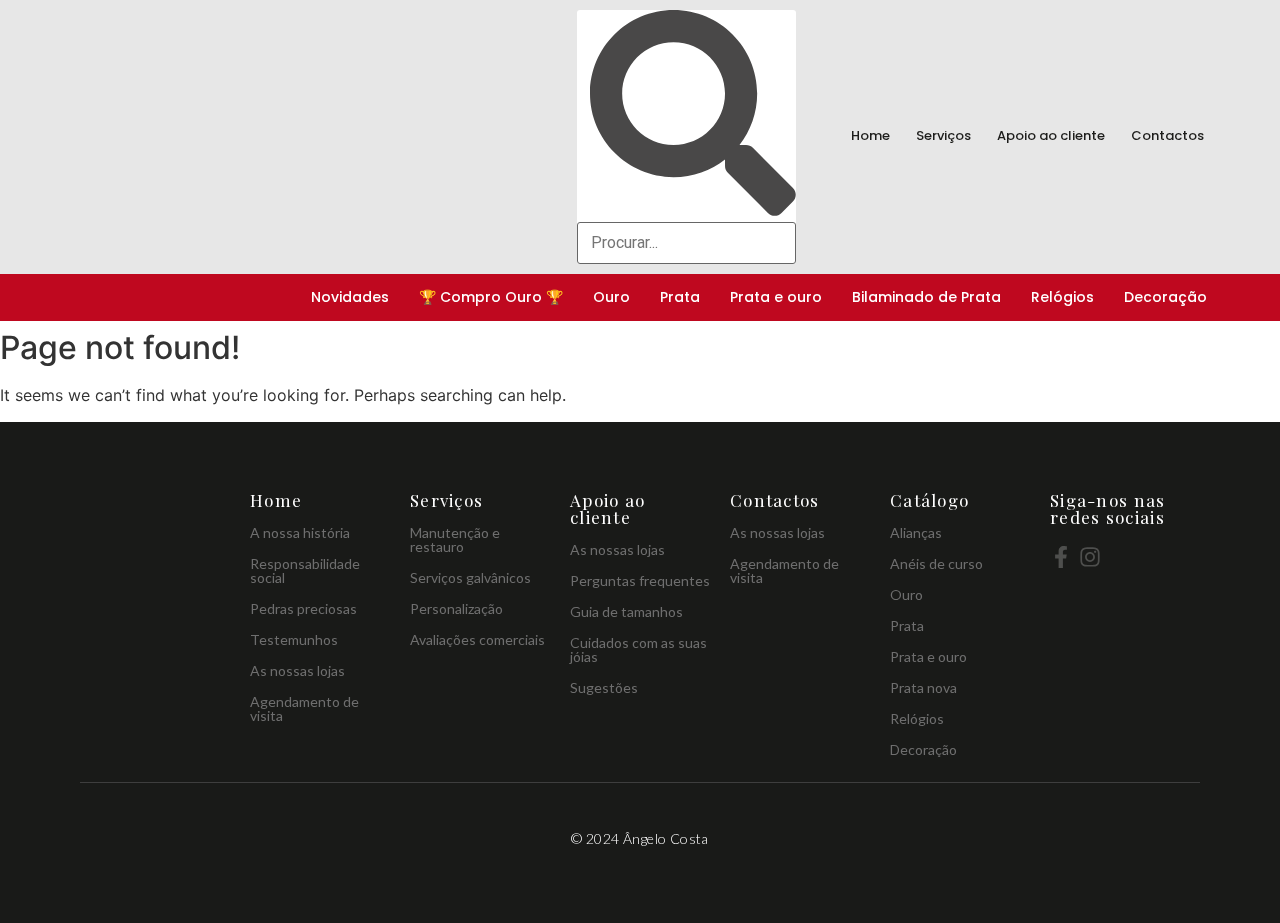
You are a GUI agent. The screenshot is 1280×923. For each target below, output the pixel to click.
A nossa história (300, 532)
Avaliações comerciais (477, 639)
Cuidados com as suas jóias (638, 649)
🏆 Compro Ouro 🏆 (491, 297)
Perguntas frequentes (640, 580)
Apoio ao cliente (1051, 135)
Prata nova (923, 687)
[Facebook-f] (1061, 557)
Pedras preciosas (303, 608)
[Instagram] (1090, 557)
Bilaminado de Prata (926, 297)
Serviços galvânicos (470, 577)
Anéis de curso (936, 563)
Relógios (1062, 297)
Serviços (943, 135)
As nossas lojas (297, 670)
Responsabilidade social (305, 570)
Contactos (1167, 135)
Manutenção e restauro (455, 539)
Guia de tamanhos (626, 611)
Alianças (916, 532)
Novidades (350, 297)
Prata (680, 297)
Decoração (1165, 297)
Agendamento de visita (304, 708)
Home (870, 135)
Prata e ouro (776, 297)
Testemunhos (294, 639)
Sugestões (604, 687)
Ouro (611, 297)
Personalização (456, 608)
